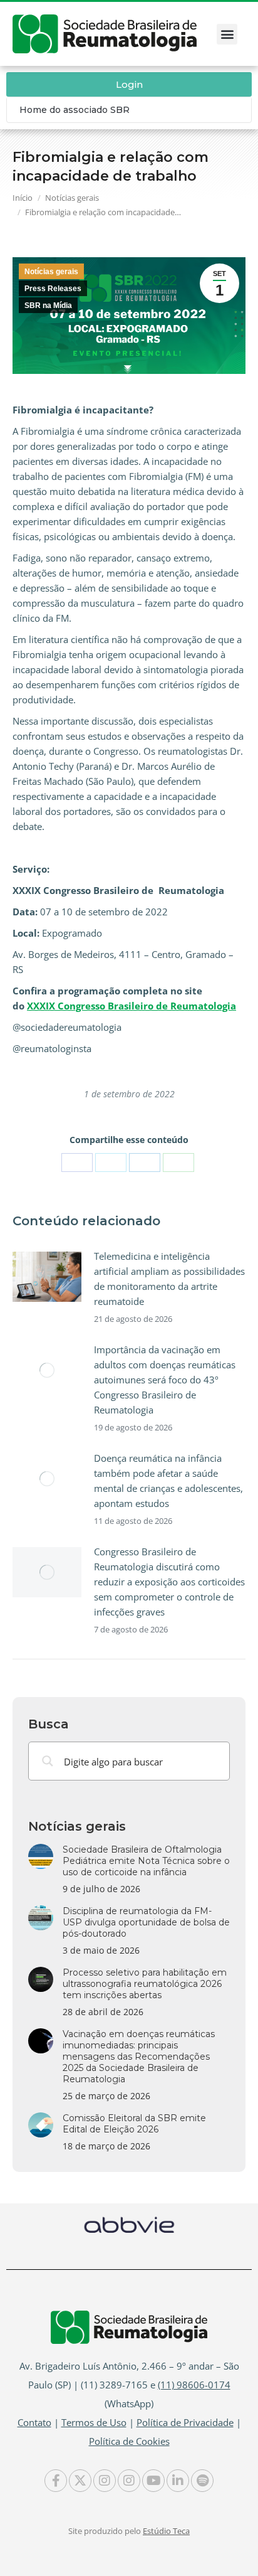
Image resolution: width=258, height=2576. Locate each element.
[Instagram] (105, 2481)
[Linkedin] (178, 2481)
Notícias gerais (51, 272)
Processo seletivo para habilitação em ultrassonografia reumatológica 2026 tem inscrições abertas (145, 1984)
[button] (227, 34)
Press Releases (53, 289)
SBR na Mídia (48, 306)
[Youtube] (153, 2481)
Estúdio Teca (166, 2531)
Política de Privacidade (185, 2422)
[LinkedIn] (145, 1163)
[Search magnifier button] (48, 1761)
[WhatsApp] (178, 1163)
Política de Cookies (129, 2441)
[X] (111, 1163)
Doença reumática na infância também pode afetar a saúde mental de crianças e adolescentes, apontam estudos (168, 1481)
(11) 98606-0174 (194, 2385)
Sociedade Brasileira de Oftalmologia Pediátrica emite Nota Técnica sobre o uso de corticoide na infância (146, 1861)
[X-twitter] (80, 2481)
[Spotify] (202, 2481)
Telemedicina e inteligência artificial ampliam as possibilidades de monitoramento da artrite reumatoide (169, 1279)
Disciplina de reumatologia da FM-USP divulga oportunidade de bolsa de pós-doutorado (146, 1922)
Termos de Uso (94, 2422)
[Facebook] (77, 1163)
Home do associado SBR (75, 110)
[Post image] (47, 1277)
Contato (34, 2422)
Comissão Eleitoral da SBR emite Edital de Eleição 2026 (134, 2124)
